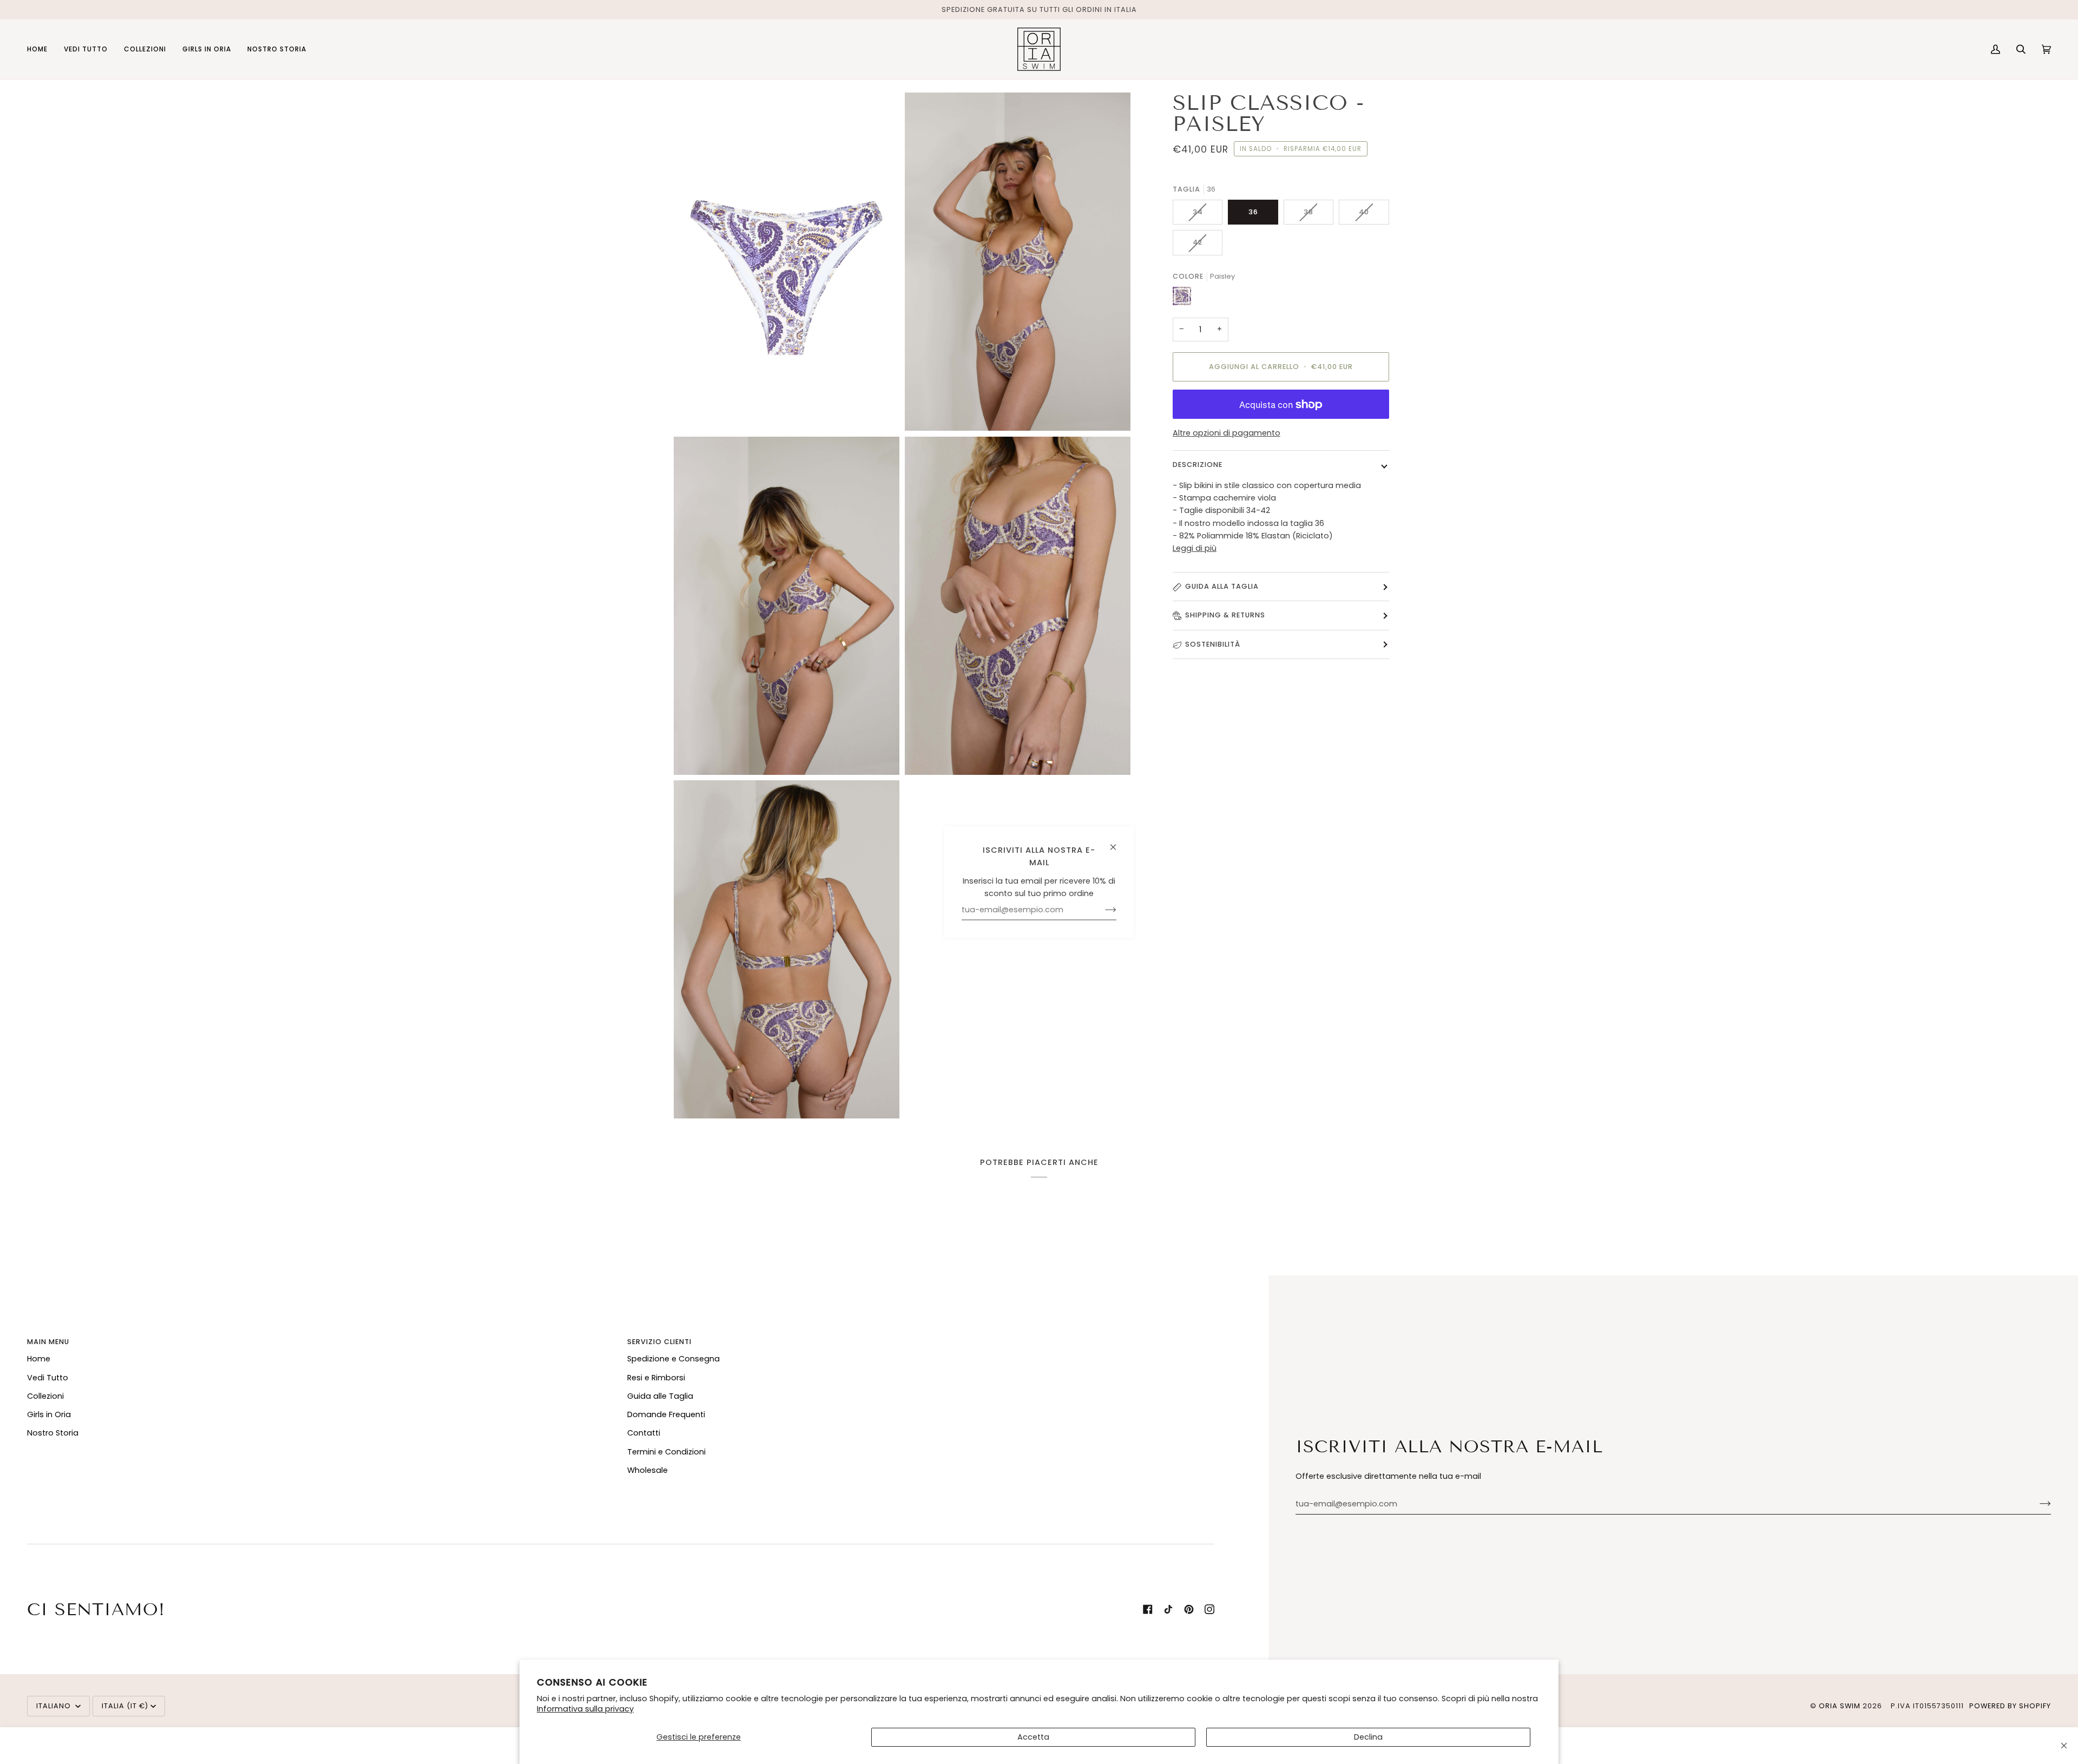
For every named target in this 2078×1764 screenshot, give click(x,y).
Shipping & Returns (1225, 616)
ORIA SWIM (1840, 1706)
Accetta (1033, 1737)
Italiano (55, 1706)
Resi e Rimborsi (656, 1378)
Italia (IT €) (125, 1706)
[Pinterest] (1189, 1609)
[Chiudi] (2064, 1746)
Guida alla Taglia (1222, 586)
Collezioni (45, 1396)
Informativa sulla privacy (585, 1709)
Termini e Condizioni (666, 1452)
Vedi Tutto (48, 1378)
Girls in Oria (49, 1414)
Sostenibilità (1213, 644)
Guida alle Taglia (660, 1396)
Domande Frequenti (666, 1414)
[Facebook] (1148, 1609)
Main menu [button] (48, 1342)
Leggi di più (1195, 548)
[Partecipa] (2037, 1504)
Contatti (644, 1433)
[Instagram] (1209, 1609)
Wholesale (647, 1470)
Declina (1368, 1737)
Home (39, 1359)
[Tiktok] (1168, 1609)
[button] (86, 49)
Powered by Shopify (2010, 1706)
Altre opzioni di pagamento (1227, 433)
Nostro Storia (53, 1433)
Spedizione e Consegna (673, 1359)
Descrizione (1198, 465)
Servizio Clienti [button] (659, 1342)
